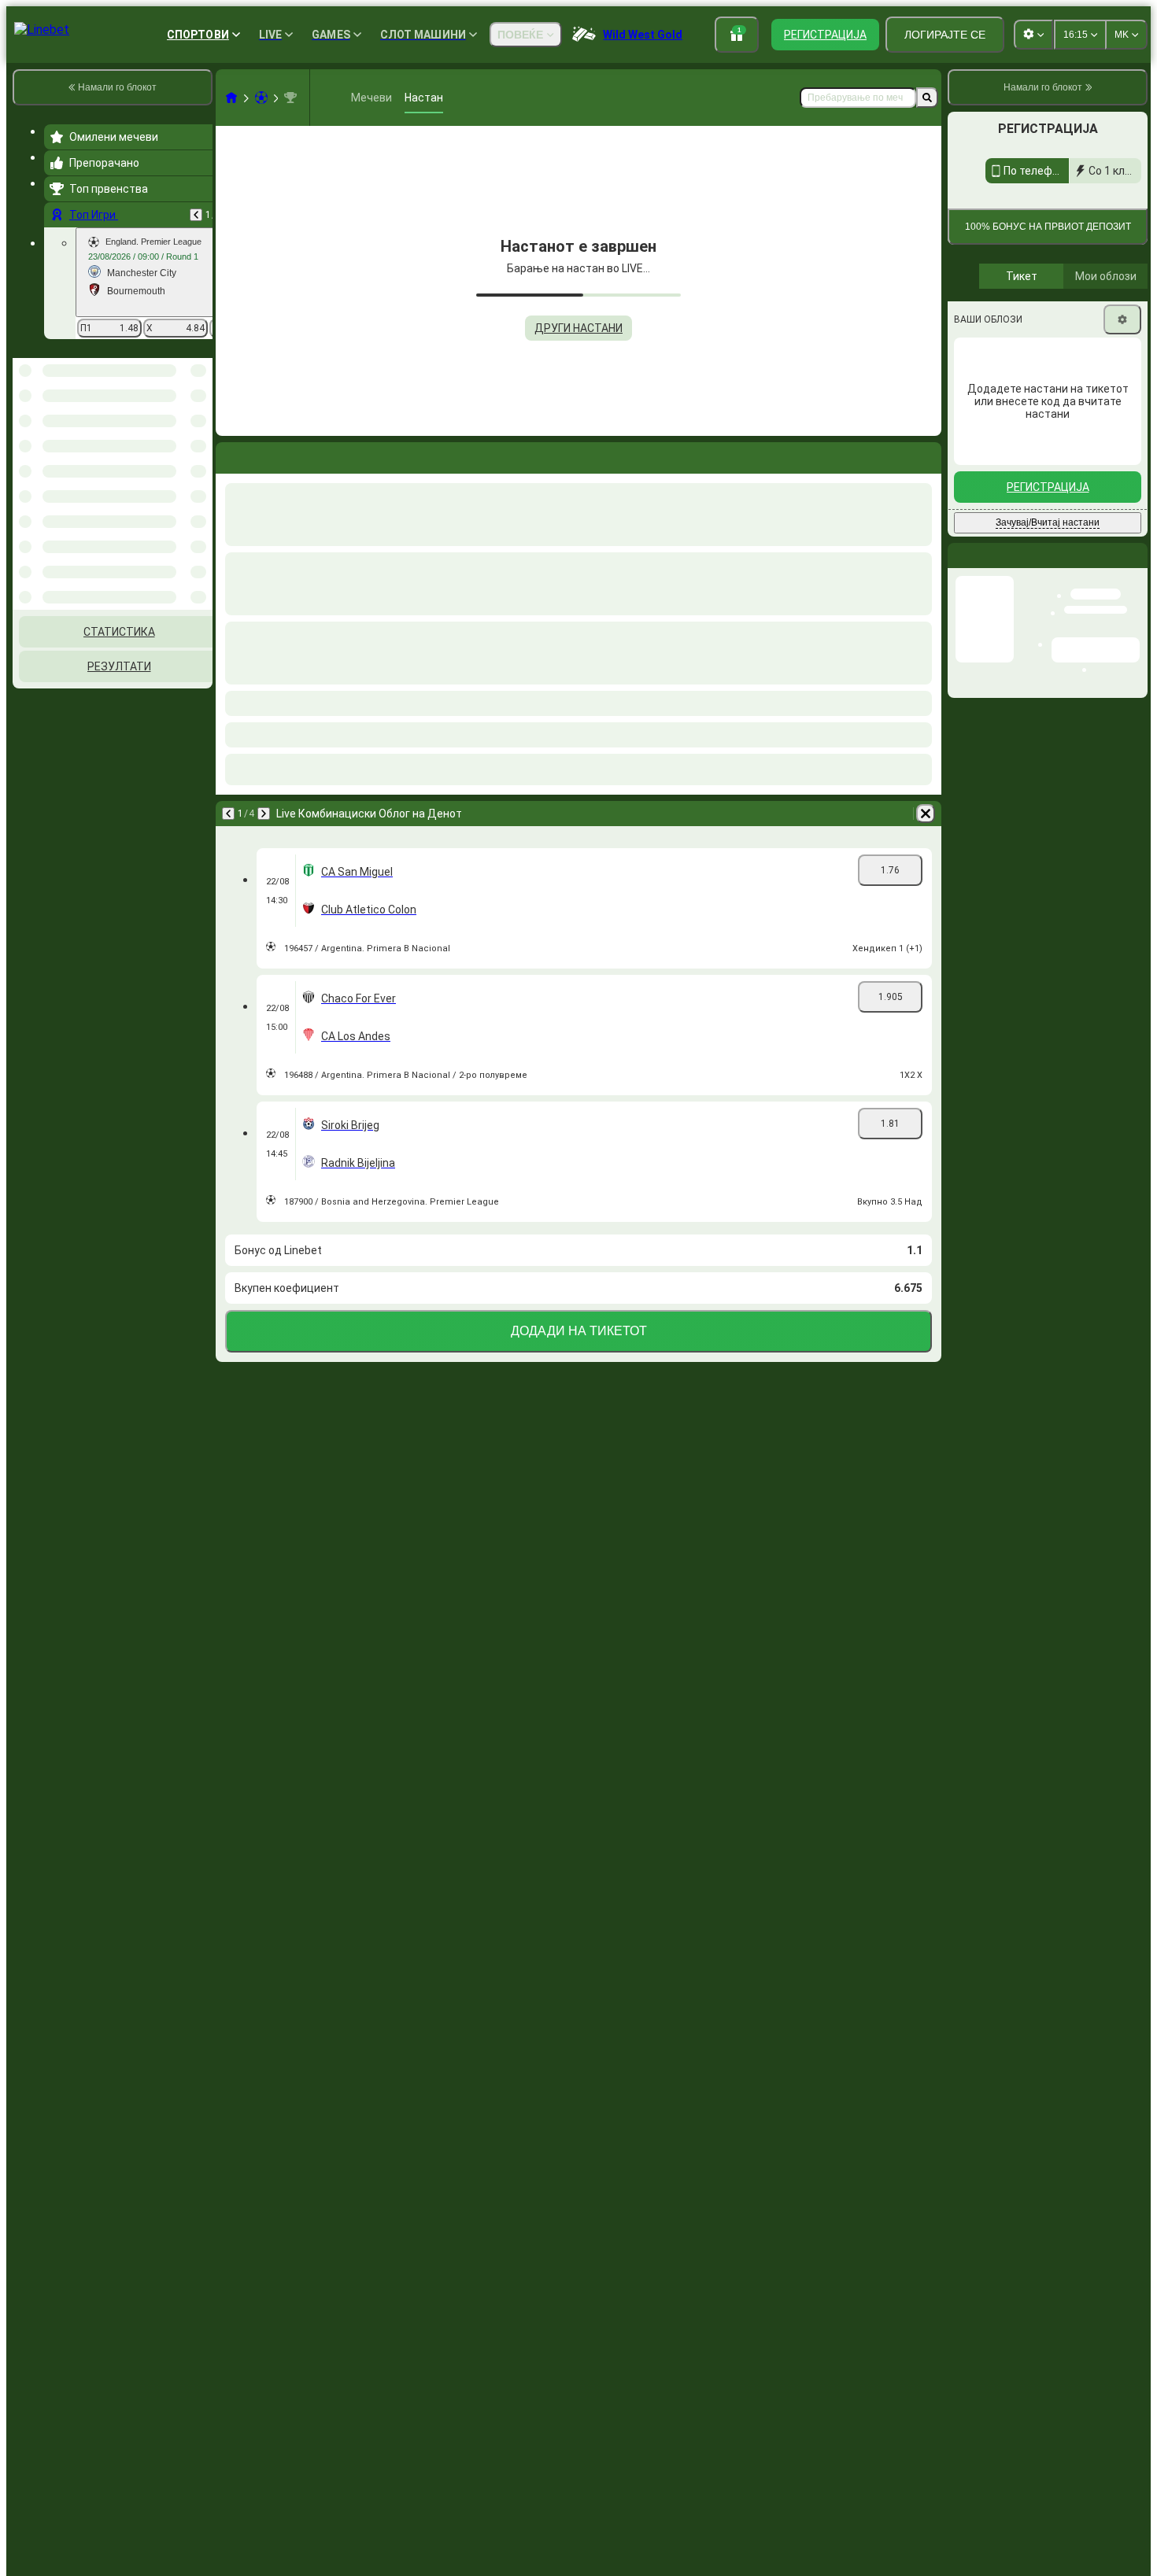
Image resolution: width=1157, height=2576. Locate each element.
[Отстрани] (926, 814)
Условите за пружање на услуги (1072, 417)
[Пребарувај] (927, 98)
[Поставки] (1122, 558)
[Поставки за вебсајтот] (1033, 35)
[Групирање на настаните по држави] (199, 439)
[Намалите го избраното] (179, 439)
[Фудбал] (261, 98)
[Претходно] (196, 215)
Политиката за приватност (1016, 426)
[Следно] (264, 814)
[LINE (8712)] (231, 98)
